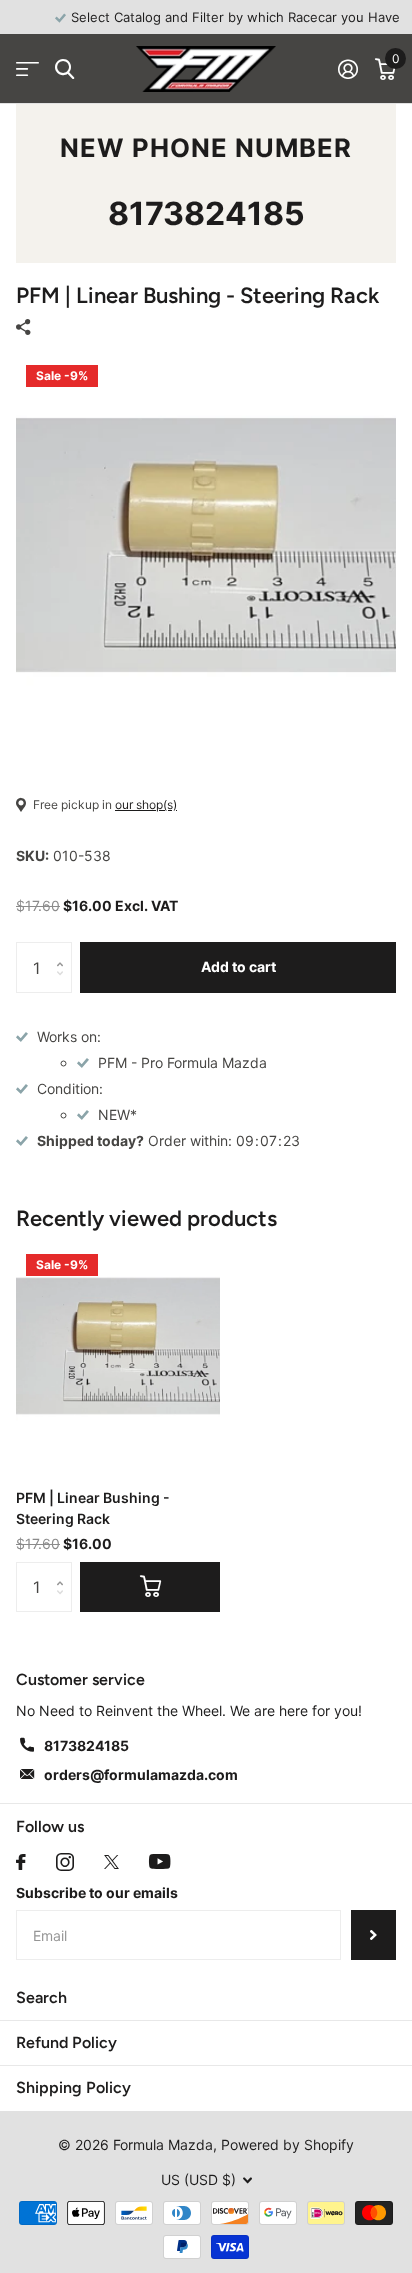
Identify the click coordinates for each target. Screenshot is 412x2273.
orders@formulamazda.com (141, 1774)
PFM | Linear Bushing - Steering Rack (93, 1508)
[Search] (64, 69)
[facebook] (21, 1862)
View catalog (27, 69)
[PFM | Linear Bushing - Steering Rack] (118, 1346)
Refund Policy (66, 2042)
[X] (111, 1862)
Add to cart (238, 966)
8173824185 (206, 213)
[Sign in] (347, 69)
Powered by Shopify (287, 2144)
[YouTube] (159, 1861)
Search (41, 1997)
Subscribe (373, 1935)
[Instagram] (65, 1862)
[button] (64, 949)
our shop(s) (146, 804)
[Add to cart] (150, 1587)
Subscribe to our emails (97, 1892)
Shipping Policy (73, 2087)
